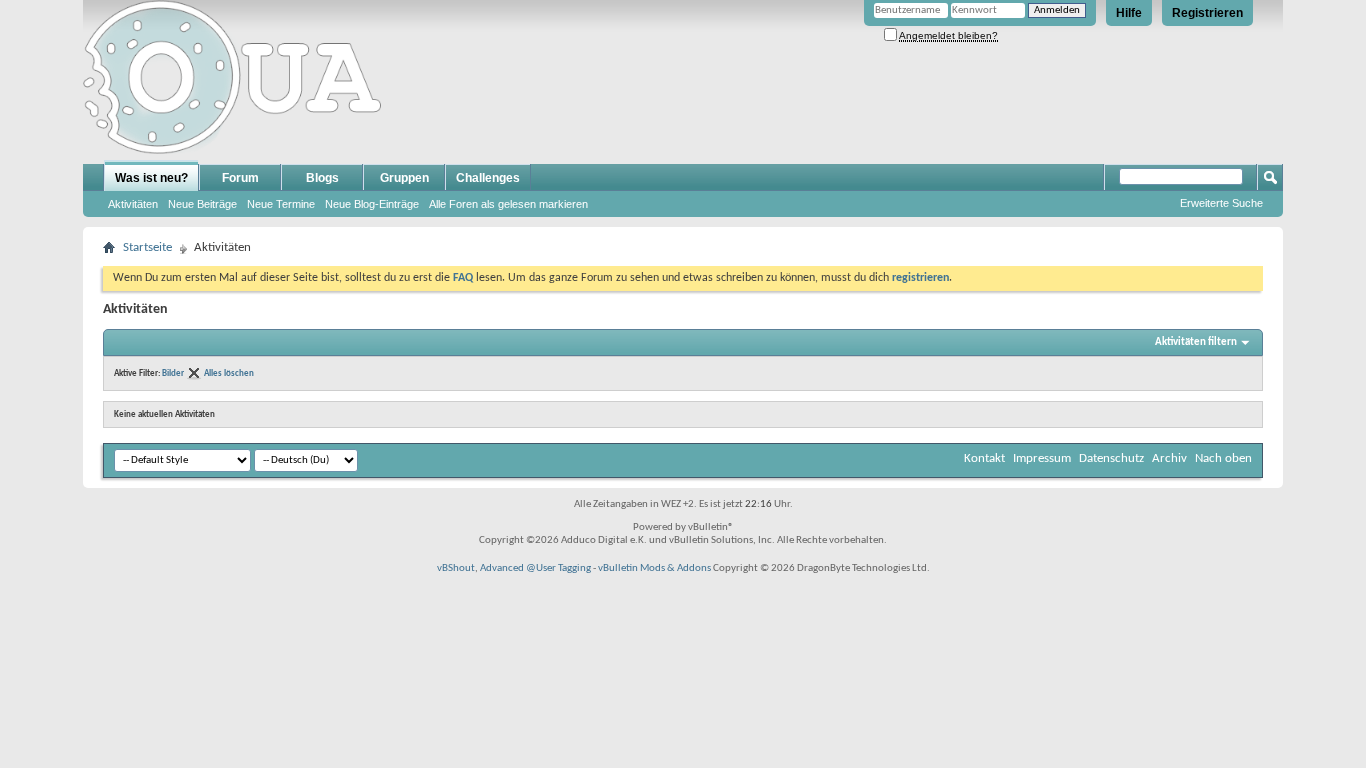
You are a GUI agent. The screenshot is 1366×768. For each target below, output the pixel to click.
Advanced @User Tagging (535, 568)
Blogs (322, 178)
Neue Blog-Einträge (372, 204)
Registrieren (1207, 13)
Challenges (488, 178)
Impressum (1042, 458)
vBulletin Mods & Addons (654, 568)
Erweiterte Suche (1221, 203)
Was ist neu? (151, 178)
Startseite (147, 247)
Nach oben (1223, 458)
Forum (240, 178)
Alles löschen (229, 373)
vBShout (456, 568)
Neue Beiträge (202, 204)
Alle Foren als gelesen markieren (508, 204)
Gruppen (404, 178)
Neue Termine (281, 204)
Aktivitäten (133, 204)
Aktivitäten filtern (1196, 342)
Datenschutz (1111, 458)
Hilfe (1129, 13)
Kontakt (984, 458)
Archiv (1169, 458)
